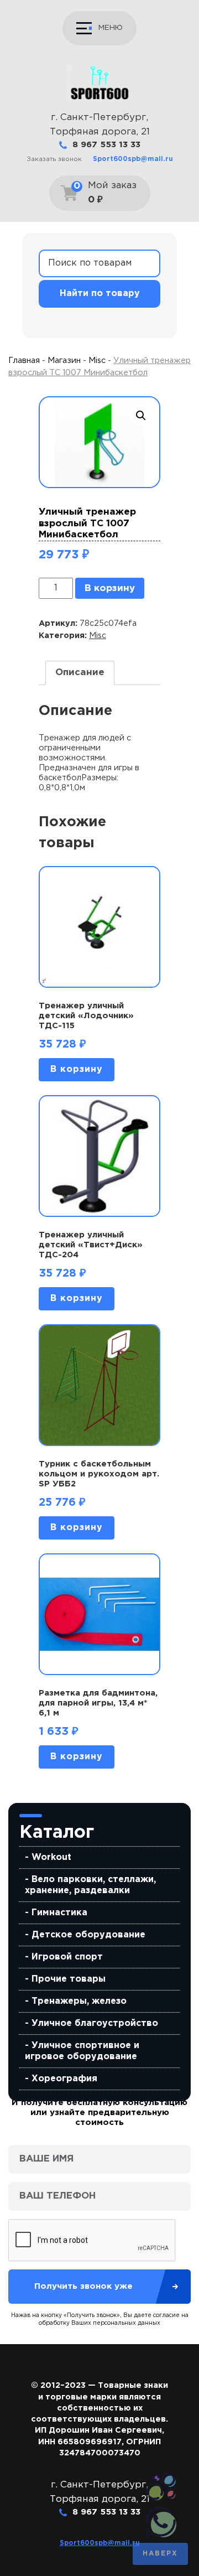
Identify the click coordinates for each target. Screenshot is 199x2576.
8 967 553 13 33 (106, 145)
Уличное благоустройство (95, 2023)
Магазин (64, 361)
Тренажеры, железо (79, 2001)
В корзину (110, 589)
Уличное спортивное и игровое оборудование (82, 2051)
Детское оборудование (88, 1935)
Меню (111, 28)
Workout (51, 1857)
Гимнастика (59, 1913)
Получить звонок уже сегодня (83, 2293)
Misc (97, 361)
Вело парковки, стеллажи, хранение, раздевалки (90, 1885)
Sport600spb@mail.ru (133, 159)
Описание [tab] (80, 673)
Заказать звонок (54, 159)
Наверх (160, 2554)
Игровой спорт (67, 1957)
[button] (141, 416)
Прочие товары (69, 1979)
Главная (24, 361)
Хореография (64, 2079)
